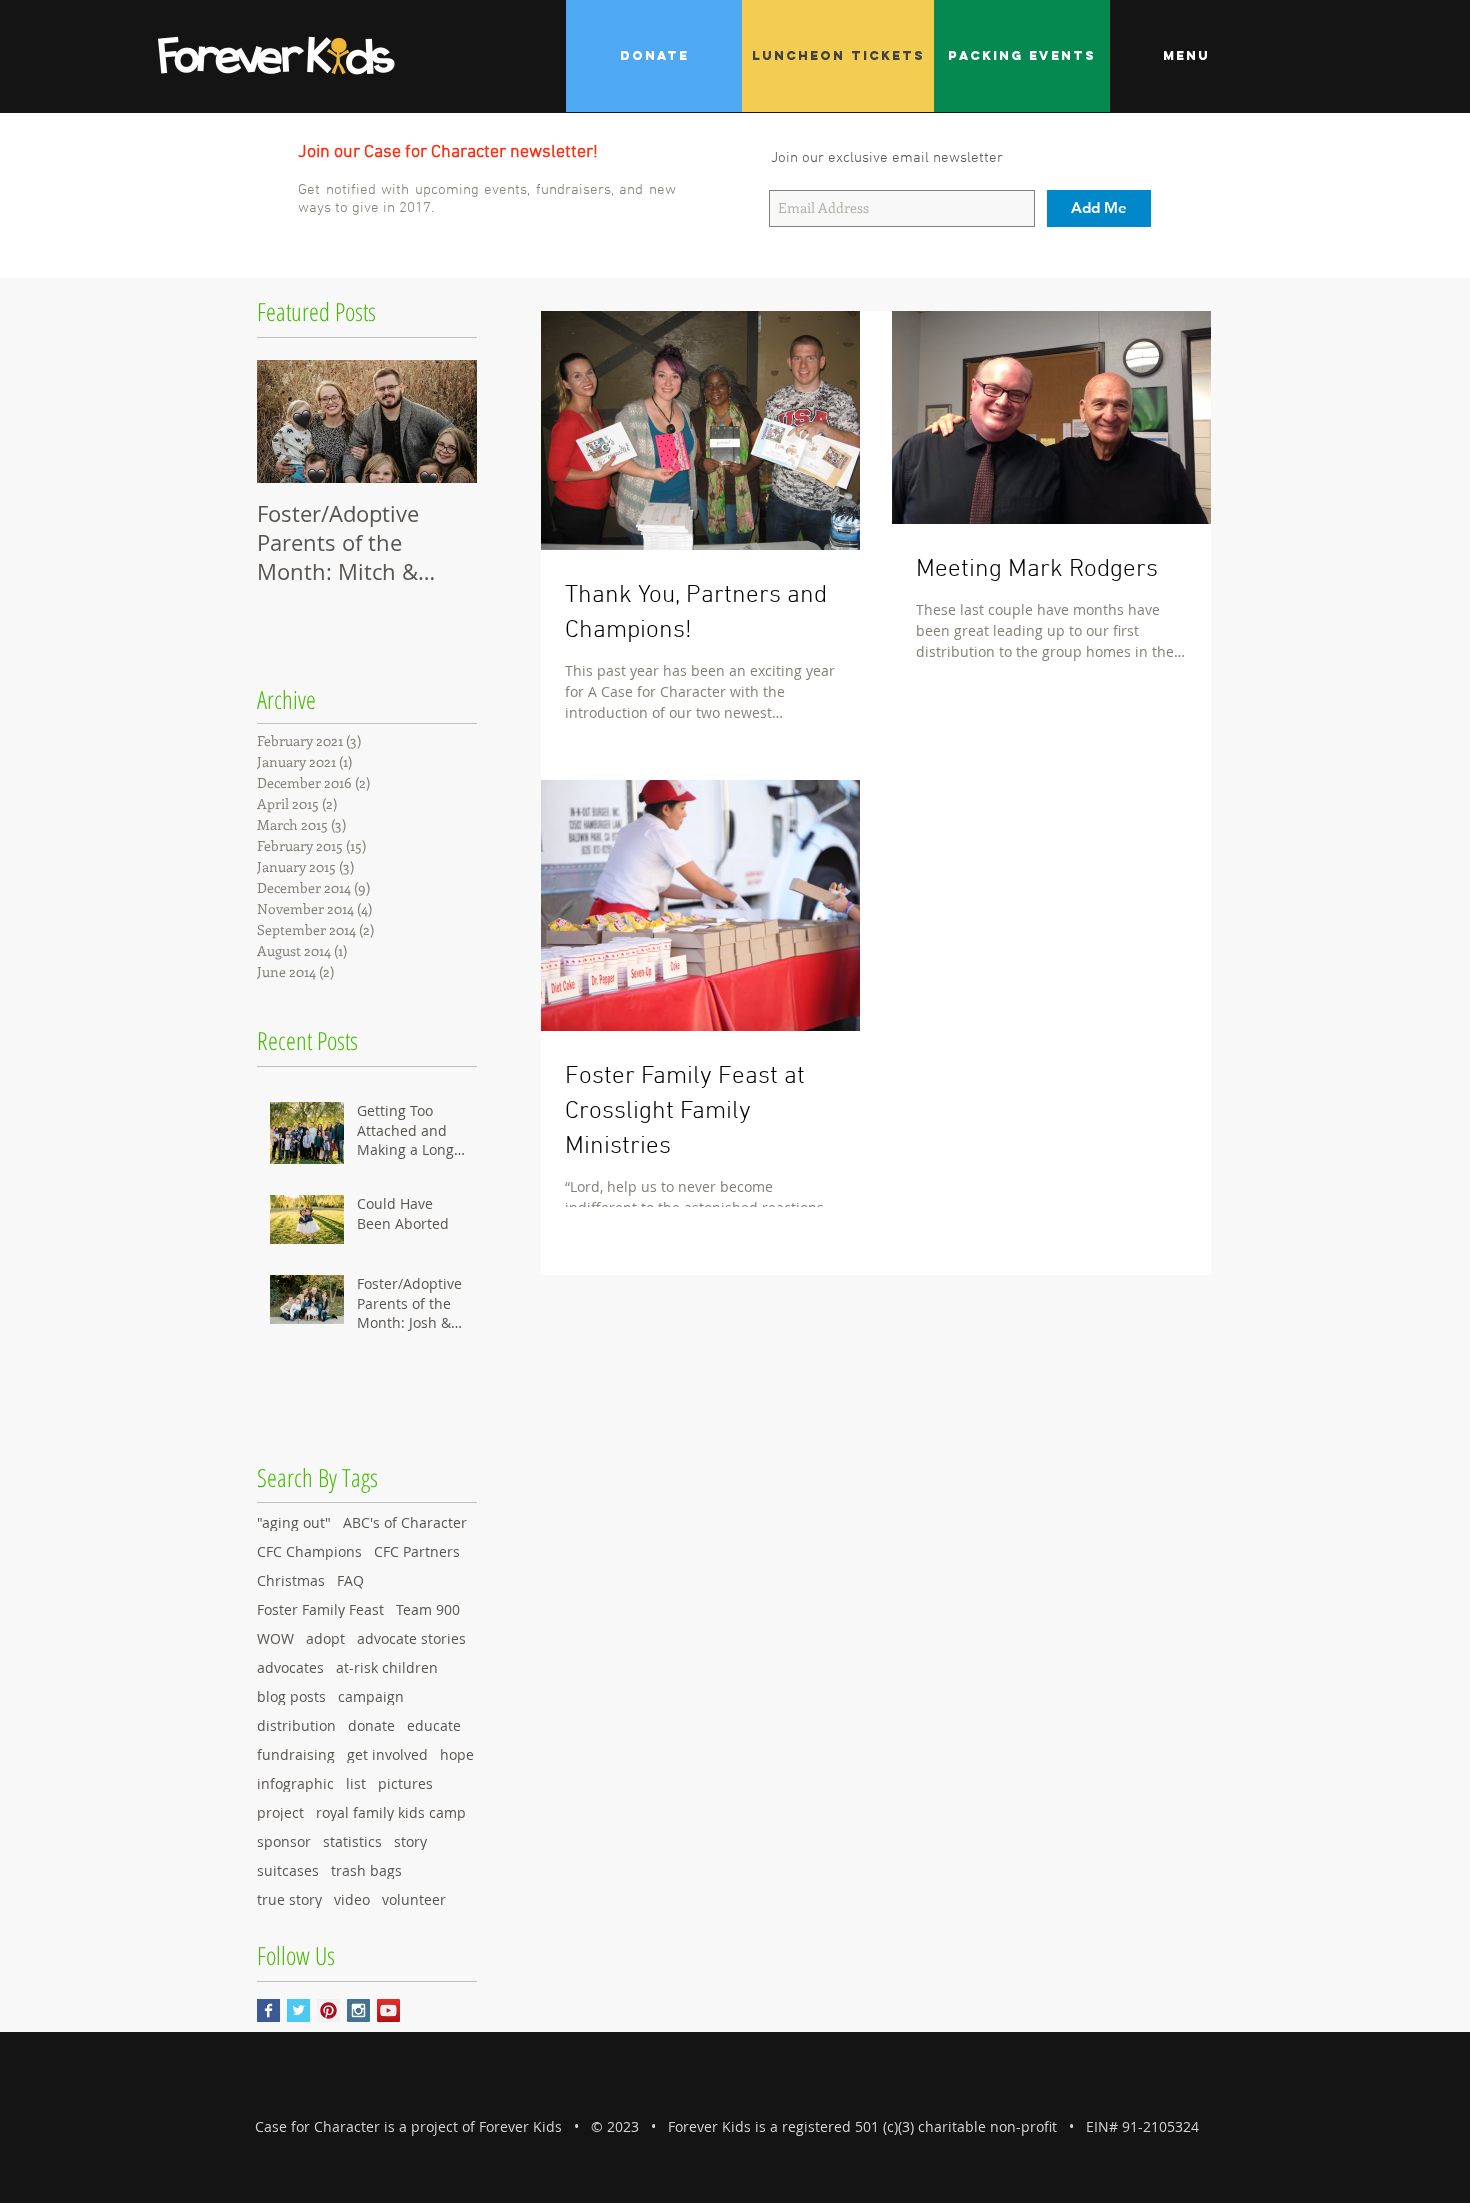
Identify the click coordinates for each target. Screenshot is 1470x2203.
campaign (371, 1696)
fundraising (296, 1754)
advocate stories (411, 1638)
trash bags (366, 1870)
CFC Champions (309, 1551)
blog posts (291, 1696)
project (280, 1812)
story (410, 1841)
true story (289, 1899)
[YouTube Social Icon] (388, 2010)
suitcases (288, 1870)
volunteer (414, 1899)
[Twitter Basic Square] (298, 2010)
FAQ (350, 1580)
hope (457, 1754)
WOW (275, 1638)
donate (371, 1725)
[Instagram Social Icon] (358, 2010)
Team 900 (428, 1609)
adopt (325, 1638)
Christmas (291, 1580)
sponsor (284, 1841)
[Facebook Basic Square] (268, 2010)
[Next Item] (445, 421)
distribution (296, 1725)
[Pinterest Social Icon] (328, 2010)
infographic (295, 1783)
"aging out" (294, 1522)
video (352, 1899)
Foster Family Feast (320, 1609)
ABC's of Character (405, 1522)
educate (434, 1725)
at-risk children (387, 1667)
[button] (1186, 56)
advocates (290, 1667)
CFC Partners (417, 1551)
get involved (387, 1754)
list (356, 1783)
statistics (352, 1841)
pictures (405, 1783)
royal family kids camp (391, 1812)
